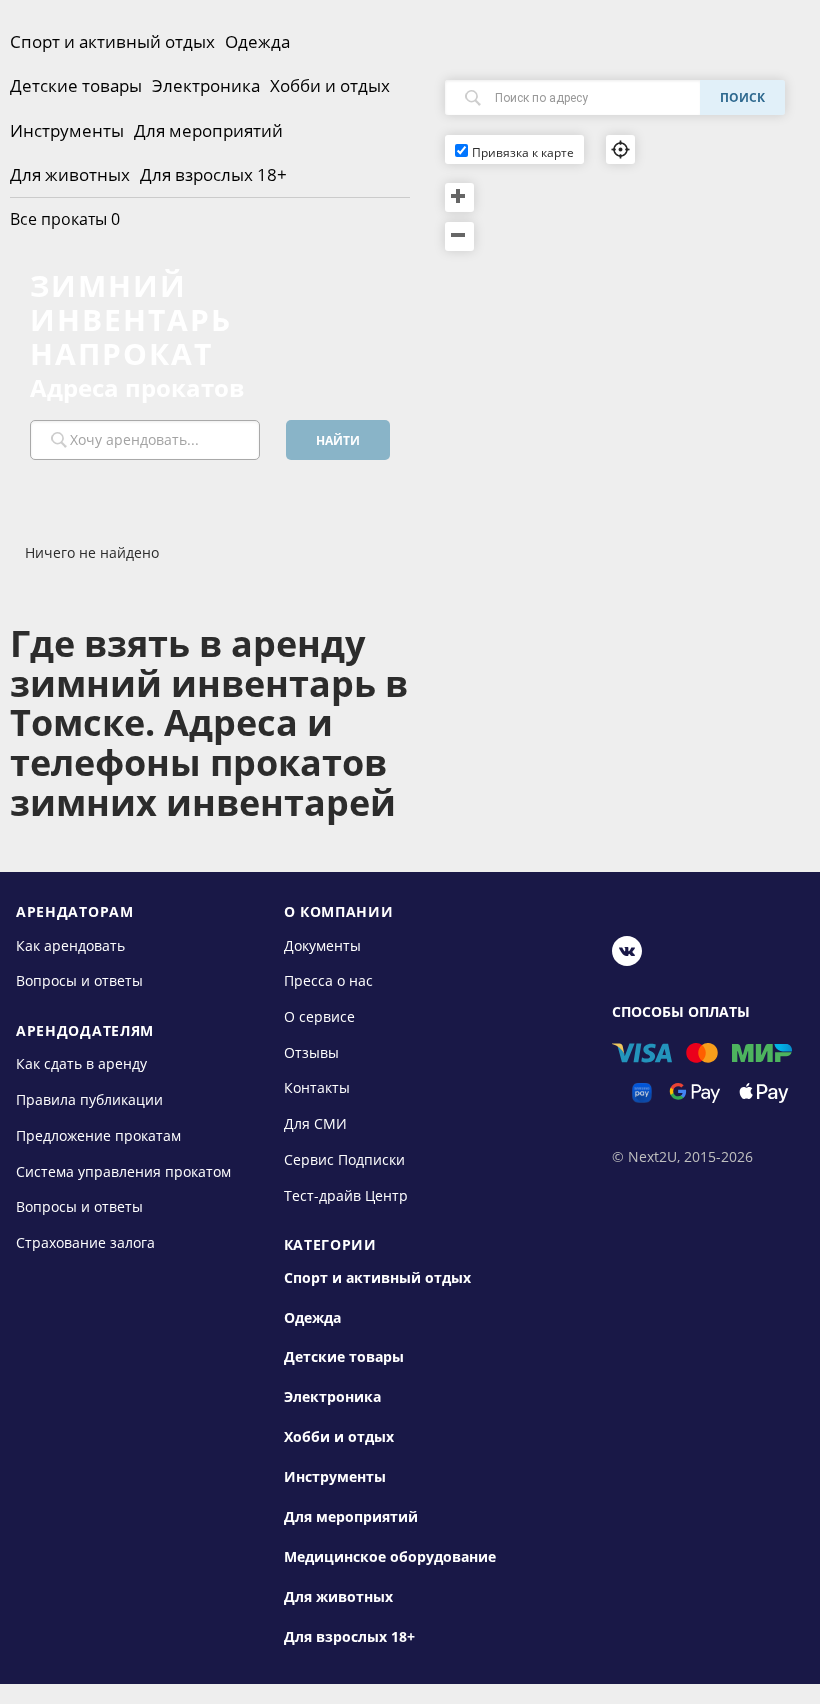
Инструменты (67, 130)
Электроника (206, 85)
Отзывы (311, 1052)
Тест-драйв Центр (346, 1194)
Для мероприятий (208, 130)
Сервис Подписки (344, 1159)
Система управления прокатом (123, 1170)
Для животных (70, 174)
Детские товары (76, 85)
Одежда (257, 41)
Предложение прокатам (98, 1135)
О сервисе (319, 1016)
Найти (338, 440)
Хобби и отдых (330, 85)
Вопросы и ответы (79, 980)
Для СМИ (315, 1123)
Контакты (317, 1087)
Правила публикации (89, 1099)
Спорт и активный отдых (112, 41)
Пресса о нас (328, 980)
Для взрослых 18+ (213, 174)
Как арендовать (70, 944)
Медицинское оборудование (390, 1557)
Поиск (742, 97)
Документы (322, 944)
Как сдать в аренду (81, 1063)
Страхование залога (85, 1242)
